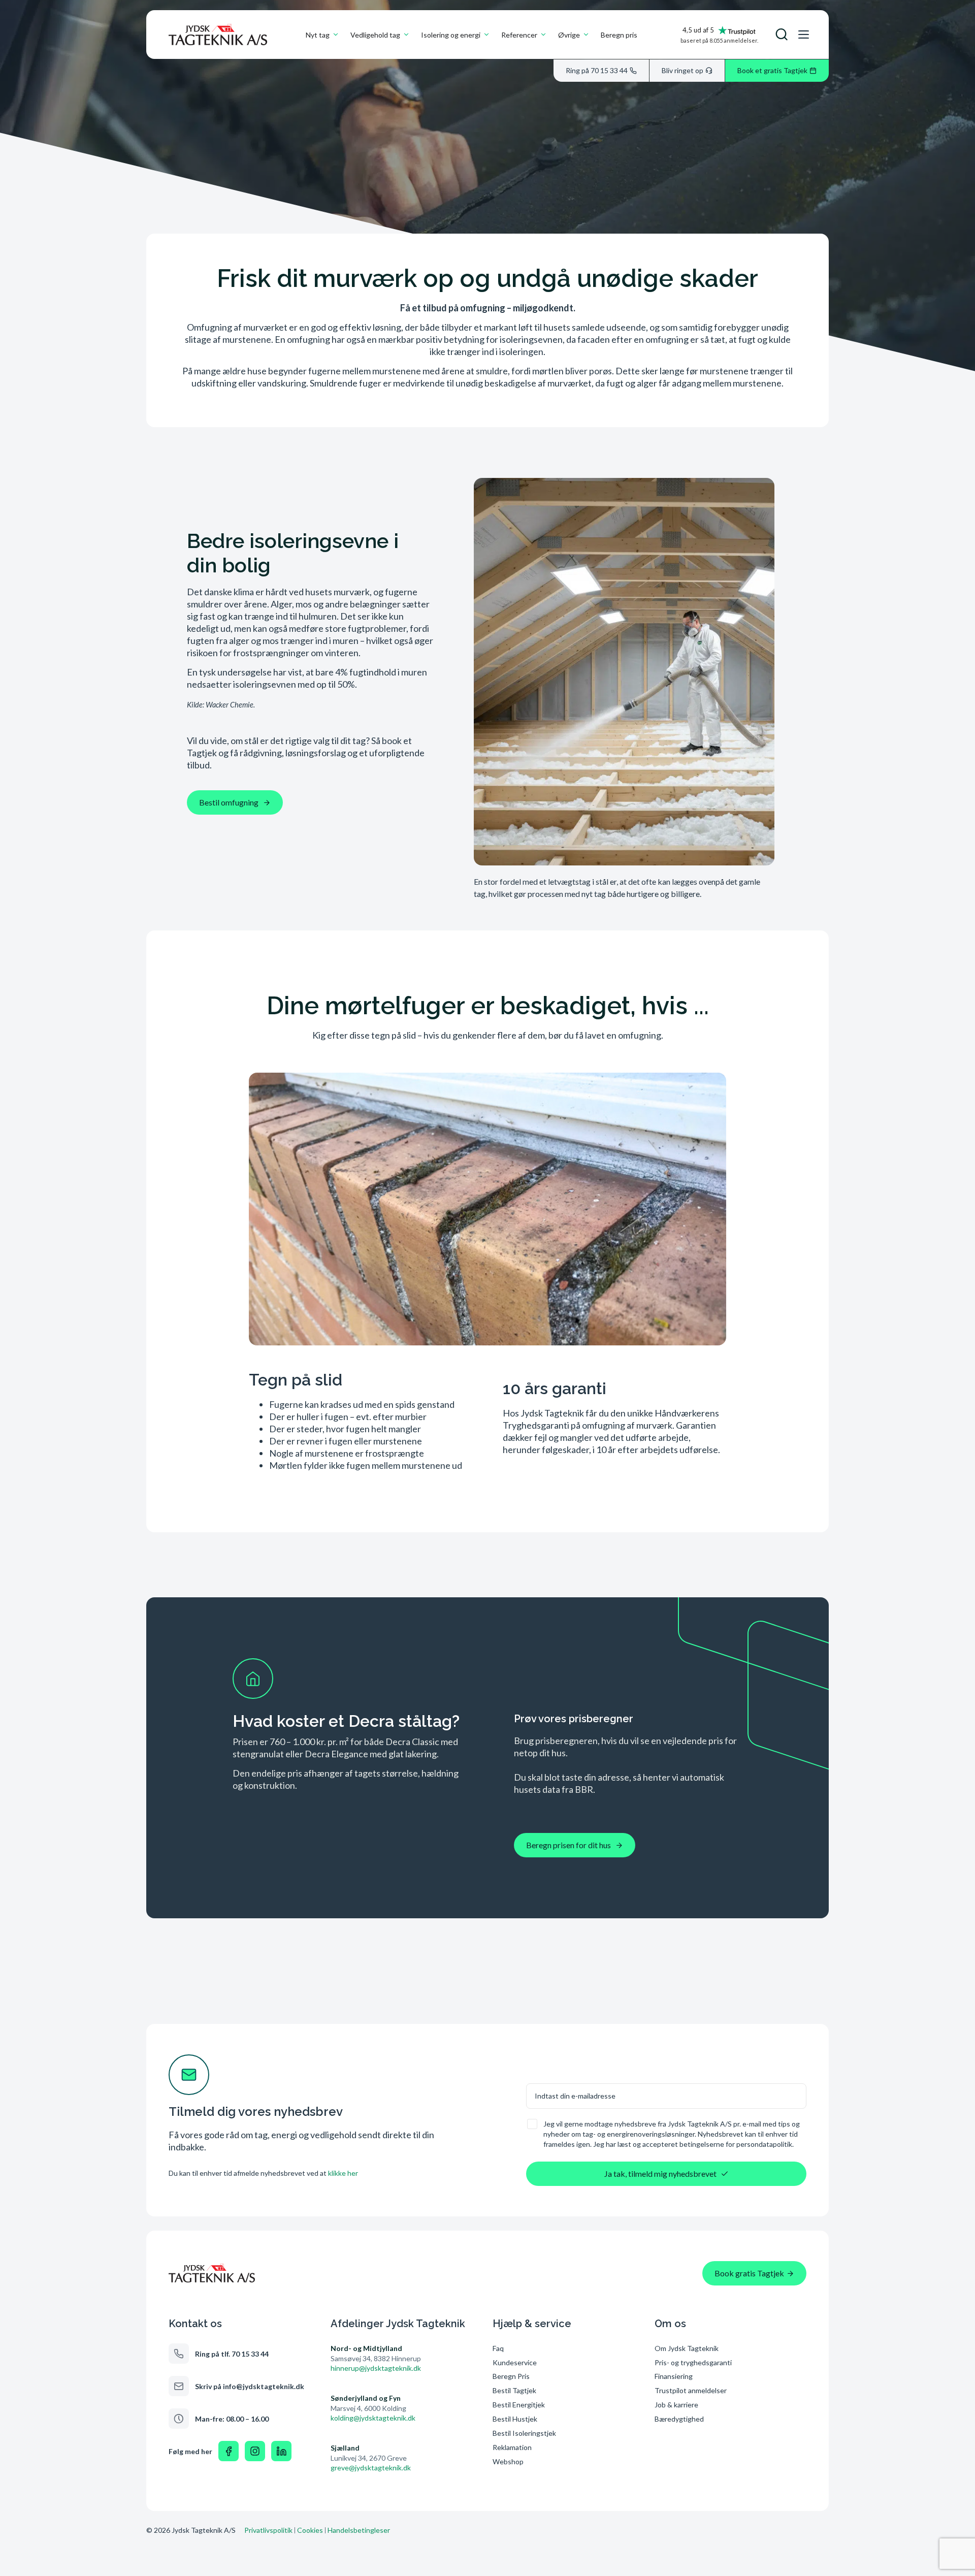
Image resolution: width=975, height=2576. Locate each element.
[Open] (782, 35)
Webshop (508, 2461)
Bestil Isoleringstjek (524, 2433)
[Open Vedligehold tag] (406, 35)
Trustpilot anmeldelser (691, 2390)
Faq (498, 2348)
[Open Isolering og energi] (486, 35)
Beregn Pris (511, 2376)
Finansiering (674, 2376)
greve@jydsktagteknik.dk (371, 2468)
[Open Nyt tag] (336, 35)
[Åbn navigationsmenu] (803, 35)
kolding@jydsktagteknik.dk (373, 2418)
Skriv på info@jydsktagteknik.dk (250, 2386)
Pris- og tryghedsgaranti (694, 2362)
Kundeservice (515, 2362)
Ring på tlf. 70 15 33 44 (232, 2354)
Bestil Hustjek (515, 2419)
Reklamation (512, 2447)
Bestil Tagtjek (514, 2390)
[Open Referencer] (543, 35)
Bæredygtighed (679, 2419)
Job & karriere (676, 2405)
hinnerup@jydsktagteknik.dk (376, 2368)
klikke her (343, 2173)
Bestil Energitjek (519, 2405)
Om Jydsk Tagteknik (687, 2348)
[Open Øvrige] (586, 35)
